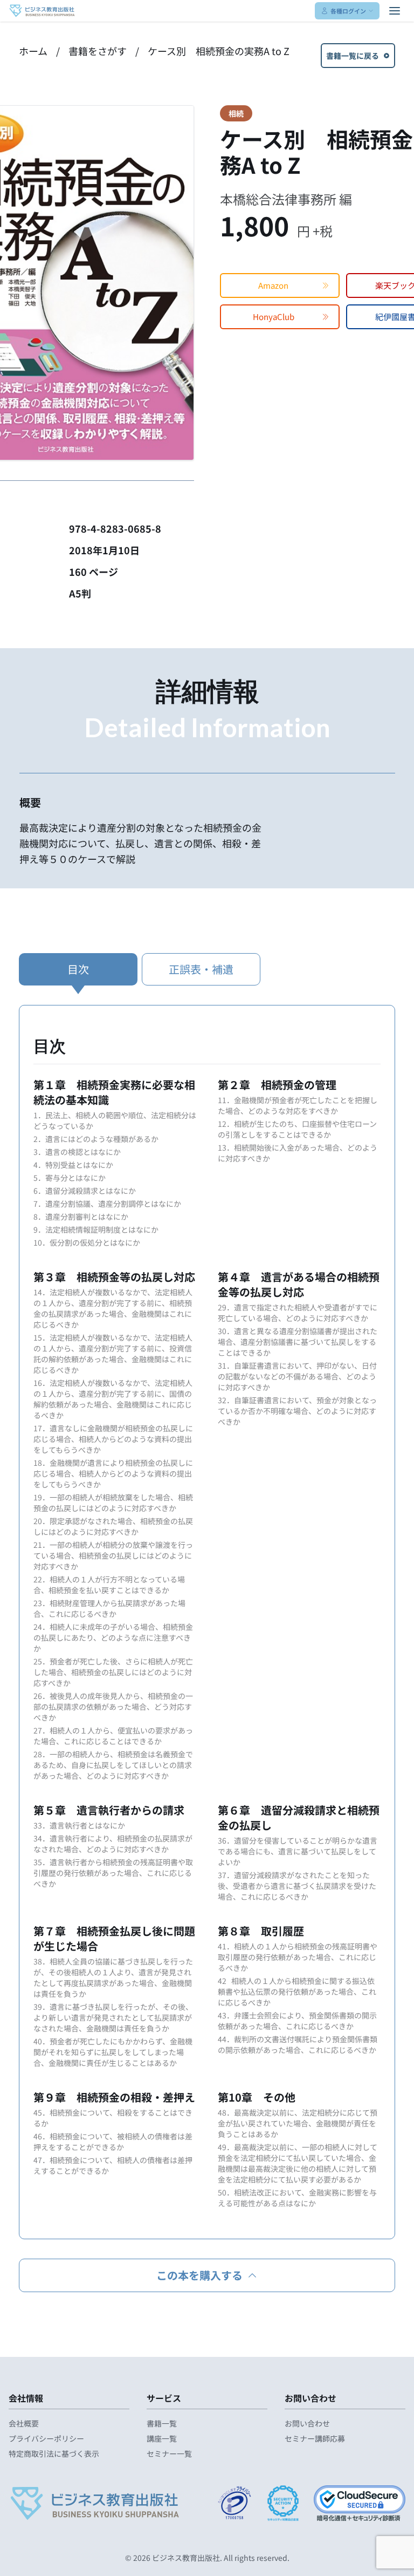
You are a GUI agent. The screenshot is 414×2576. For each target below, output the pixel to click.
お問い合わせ (307, 2423)
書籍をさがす (98, 51)
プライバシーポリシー (46, 2438)
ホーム (33, 51)
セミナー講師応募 (315, 2438)
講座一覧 (162, 2438)
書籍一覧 (162, 2423)
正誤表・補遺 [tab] (201, 969)
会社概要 (24, 2423)
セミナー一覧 (169, 2453)
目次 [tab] (78, 969)
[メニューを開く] (395, 11)
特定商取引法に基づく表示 (54, 2453)
